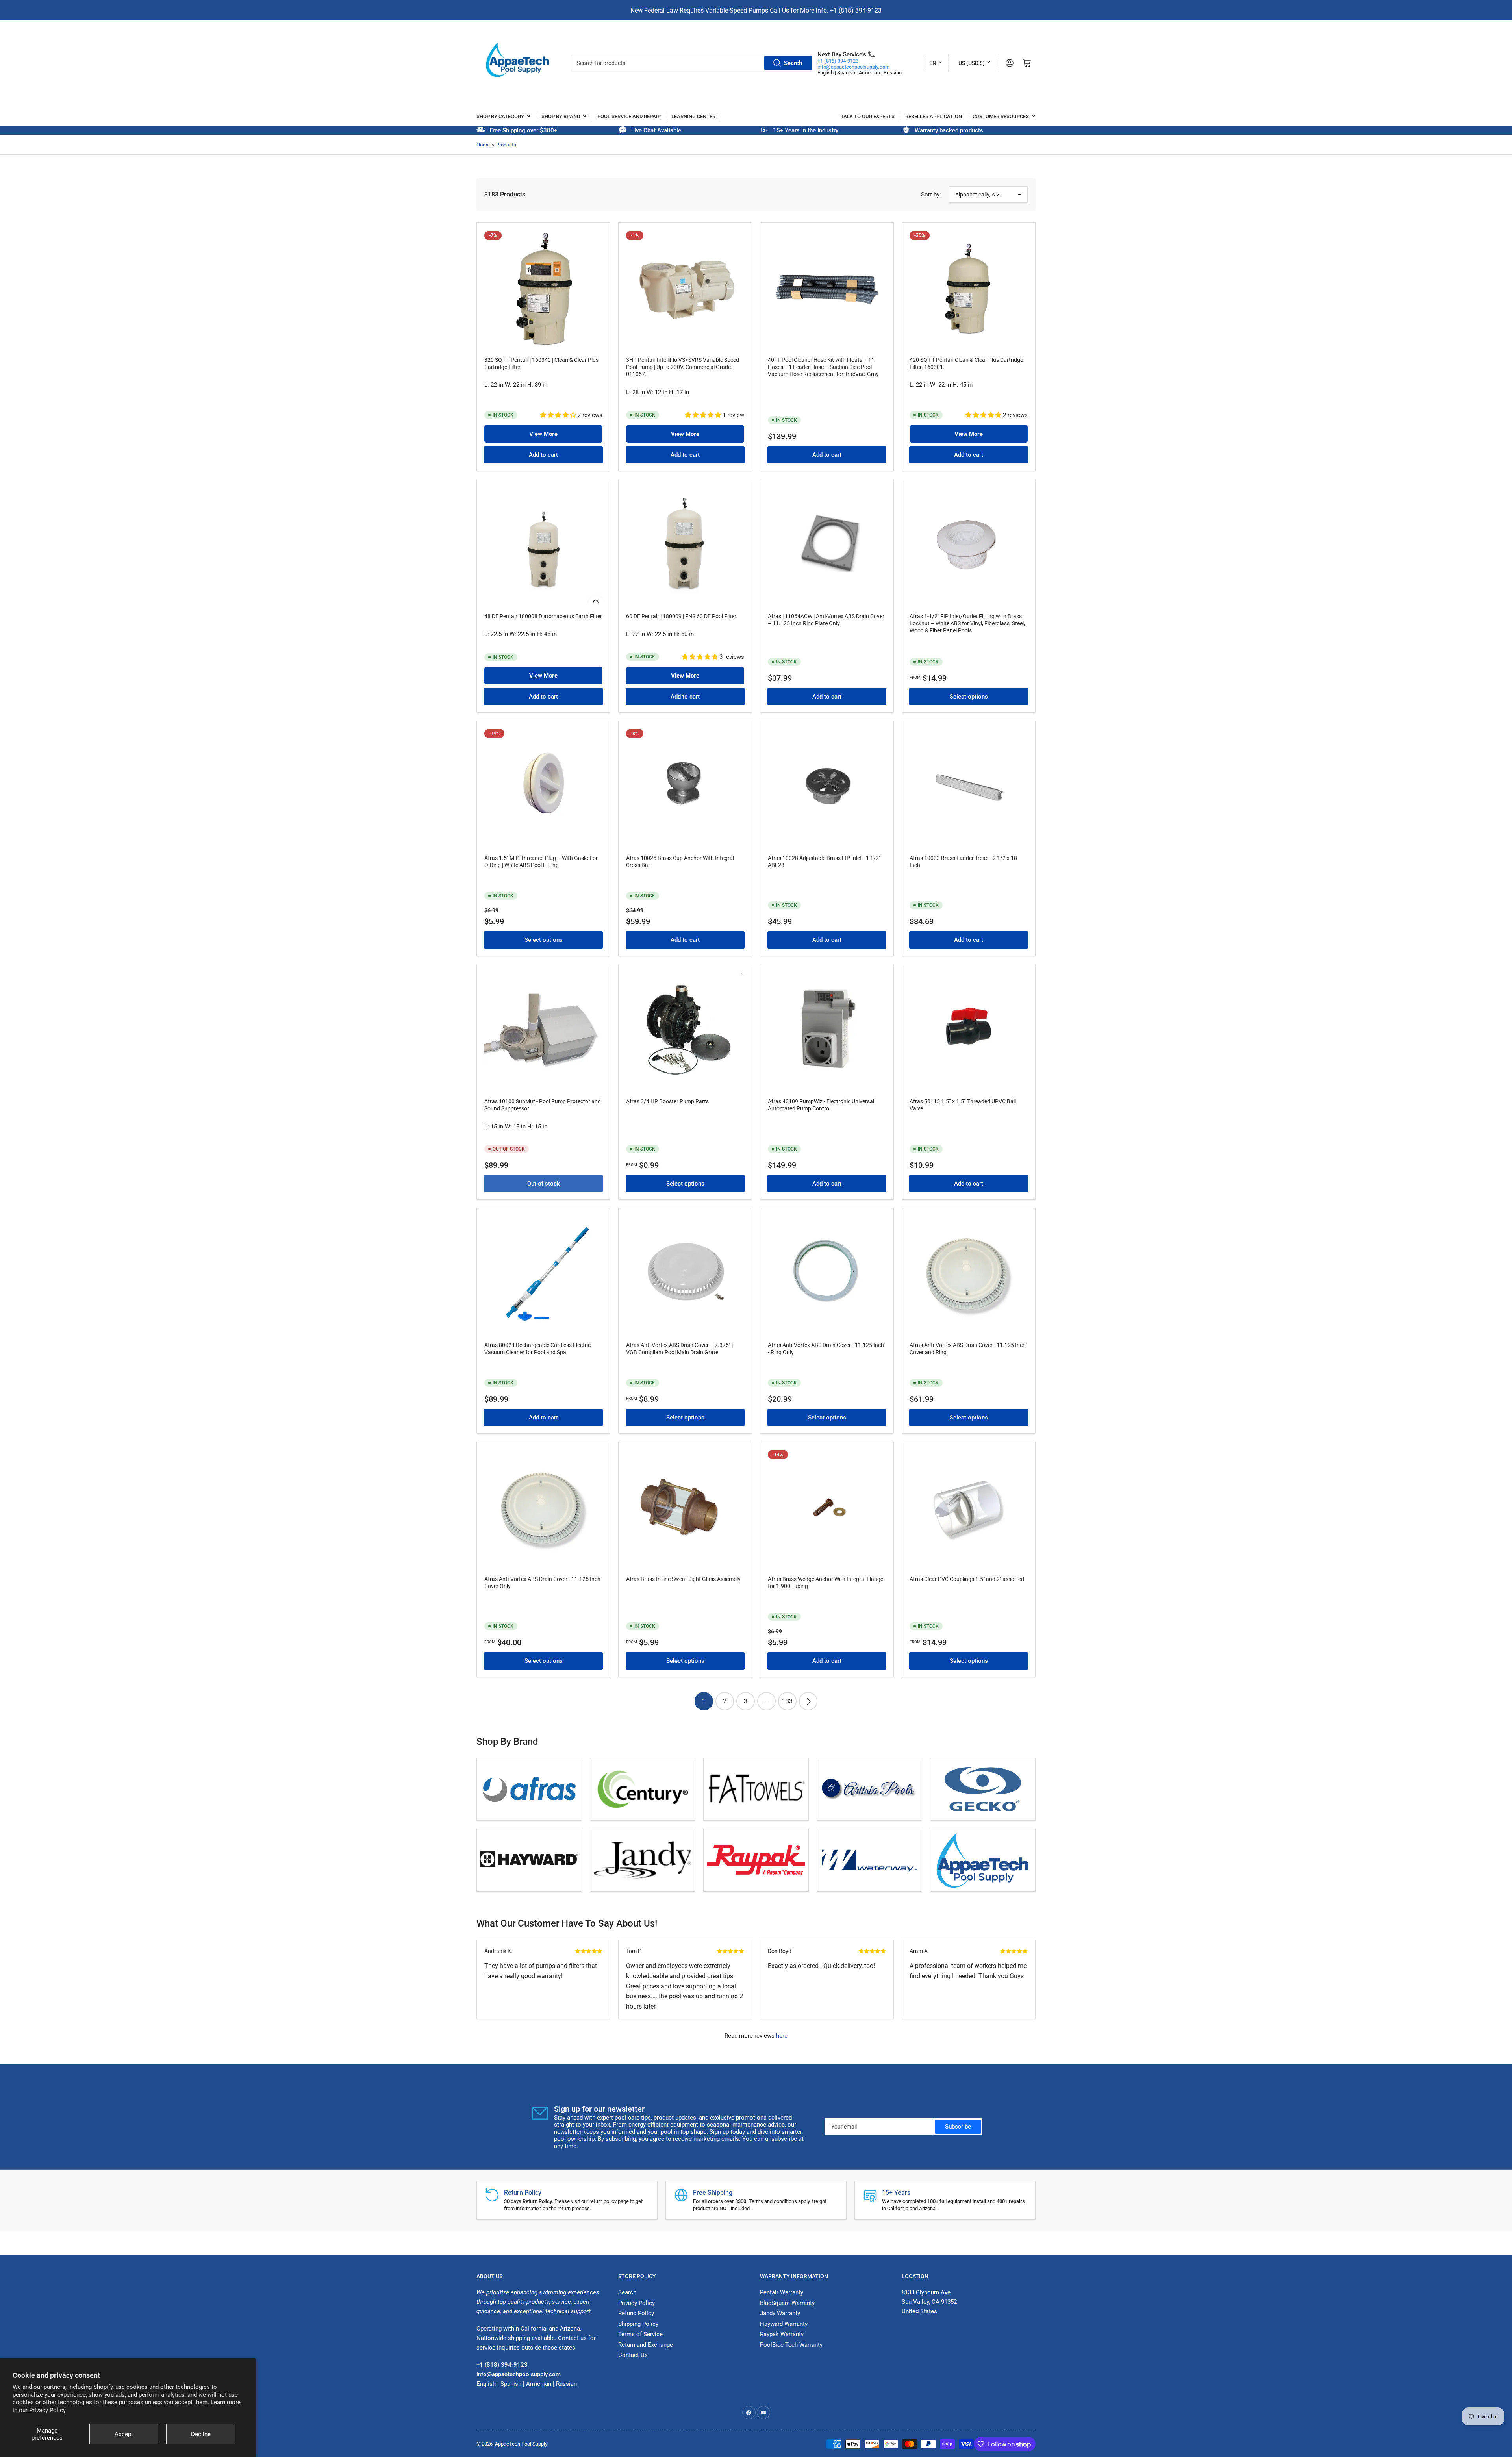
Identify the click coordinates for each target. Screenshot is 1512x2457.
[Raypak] (756, 1860)
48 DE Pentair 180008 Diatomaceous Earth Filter (543, 616)
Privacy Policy (47, 2410)
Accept (124, 2434)
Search (793, 63)
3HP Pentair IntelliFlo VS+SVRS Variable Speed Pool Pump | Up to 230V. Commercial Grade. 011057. (683, 367)
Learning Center (693, 116)
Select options (969, 697)
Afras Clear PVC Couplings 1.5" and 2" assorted (967, 1579)
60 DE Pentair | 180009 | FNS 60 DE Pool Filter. (682, 616)
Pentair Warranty (782, 2292)
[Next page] (808, 1701)
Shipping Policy (638, 2324)
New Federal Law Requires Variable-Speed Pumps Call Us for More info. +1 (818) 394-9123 (756, 10)
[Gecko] (983, 1789)
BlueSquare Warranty (787, 2303)
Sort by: (931, 195)
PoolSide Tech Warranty (791, 2345)
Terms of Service (640, 2334)
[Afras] (529, 1789)
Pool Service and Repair (629, 116)
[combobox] (692, 63)
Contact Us (633, 2355)
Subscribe (958, 2127)
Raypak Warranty (782, 2334)
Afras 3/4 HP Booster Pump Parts (667, 1101)
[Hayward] (529, 1860)
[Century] (643, 1789)
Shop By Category (500, 116)
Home (483, 145)
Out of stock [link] (544, 1184)
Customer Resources (1001, 116)
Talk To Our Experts (868, 116)
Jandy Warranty (780, 2313)
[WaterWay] (869, 1860)
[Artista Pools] (869, 1789)
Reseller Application (934, 116)
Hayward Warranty (784, 2324)
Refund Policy (636, 2313)
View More (543, 434)
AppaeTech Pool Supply (521, 2444)
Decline (201, 2434)
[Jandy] (643, 1860)
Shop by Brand (561, 116)
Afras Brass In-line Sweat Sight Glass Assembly (683, 1579)
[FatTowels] (756, 1789)
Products (506, 145)
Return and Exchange (646, 2345)
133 (787, 1701)
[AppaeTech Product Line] (983, 1860)
